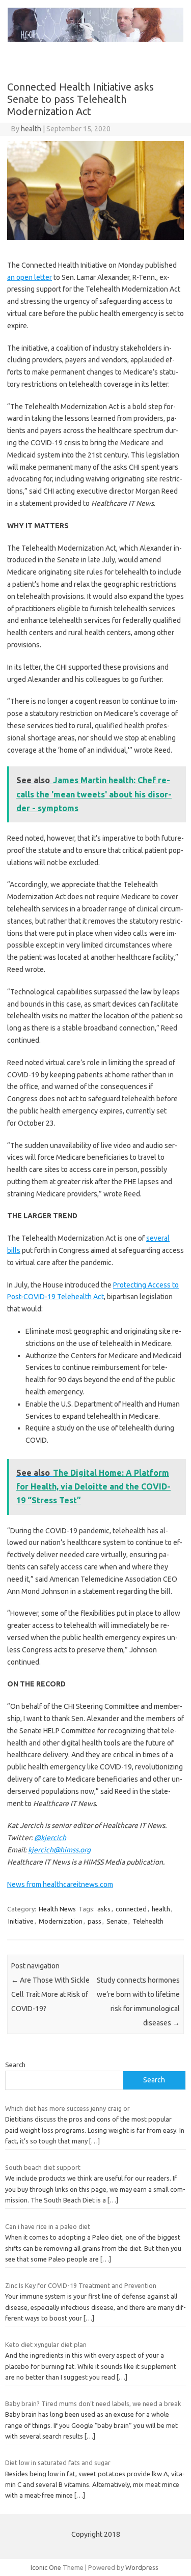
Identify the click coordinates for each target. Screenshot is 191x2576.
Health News (57, 1909)
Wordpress (142, 2567)
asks (104, 1909)
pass (94, 1921)
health (31, 129)
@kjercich (50, 1838)
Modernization (61, 1921)
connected (131, 1909)
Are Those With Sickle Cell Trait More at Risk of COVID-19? (50, 1994)
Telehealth (148, 1921)
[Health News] (95, 39)
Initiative (21, 1921)
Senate (117, 1921)
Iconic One (46, 2567)
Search (15, 2065)
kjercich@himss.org (59, 1850)
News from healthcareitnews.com (60, 1884)
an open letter (30, 277)
